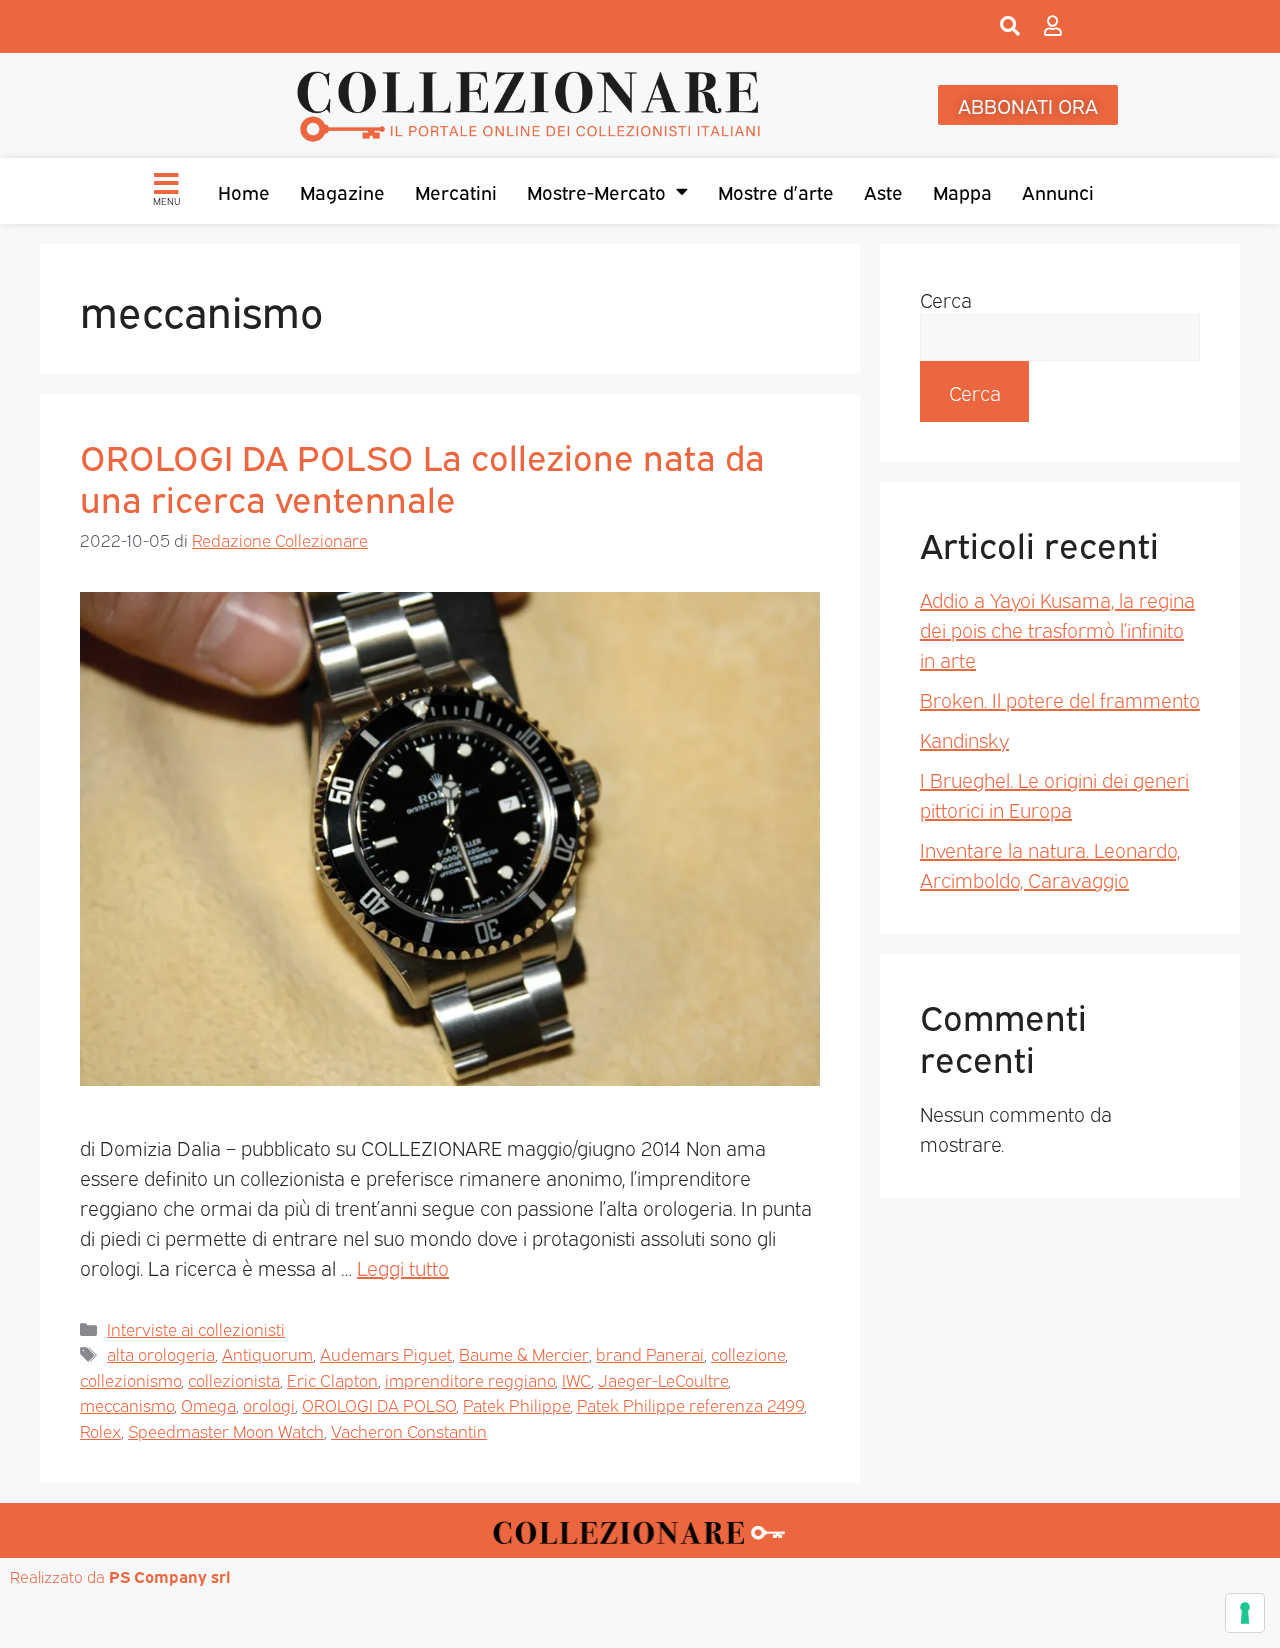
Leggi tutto (403, 1267)
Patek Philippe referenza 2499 (690, 1404)
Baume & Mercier (524, 1353)
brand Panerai (650, 1353)
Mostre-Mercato (596, 191)
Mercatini (456, 191)
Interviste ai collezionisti (196, 1328)
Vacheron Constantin (409, 1430)
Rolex (100, 1430)
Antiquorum (267, 1353)
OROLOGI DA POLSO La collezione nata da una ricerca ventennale (422, 476)
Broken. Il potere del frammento (1060, 699)
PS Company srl (170, 1576)
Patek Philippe (516, 1404)
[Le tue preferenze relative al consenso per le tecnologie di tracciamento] (1245, 1613)
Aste (883, 191)
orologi (269, 1404)
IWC (576, 1379)
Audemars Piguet (386, 1353)
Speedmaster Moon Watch (226, 1430)
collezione (748, 1353)
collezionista (234, 1379)
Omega (208, 1404)
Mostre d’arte (776, 191)
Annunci (1058, 191)
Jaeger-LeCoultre (663, 1379)
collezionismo (130, 1379)
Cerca (946, 299)
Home (244, 191)
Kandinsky (964, 739)
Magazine (342, 191)
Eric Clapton (332, 1379)
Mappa (962, 191)
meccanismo (127, 1404)
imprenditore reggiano (470, 1379)
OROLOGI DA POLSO (379, 1404)
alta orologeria (161, 1353)
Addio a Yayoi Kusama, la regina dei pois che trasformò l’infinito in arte (1057, 629)
